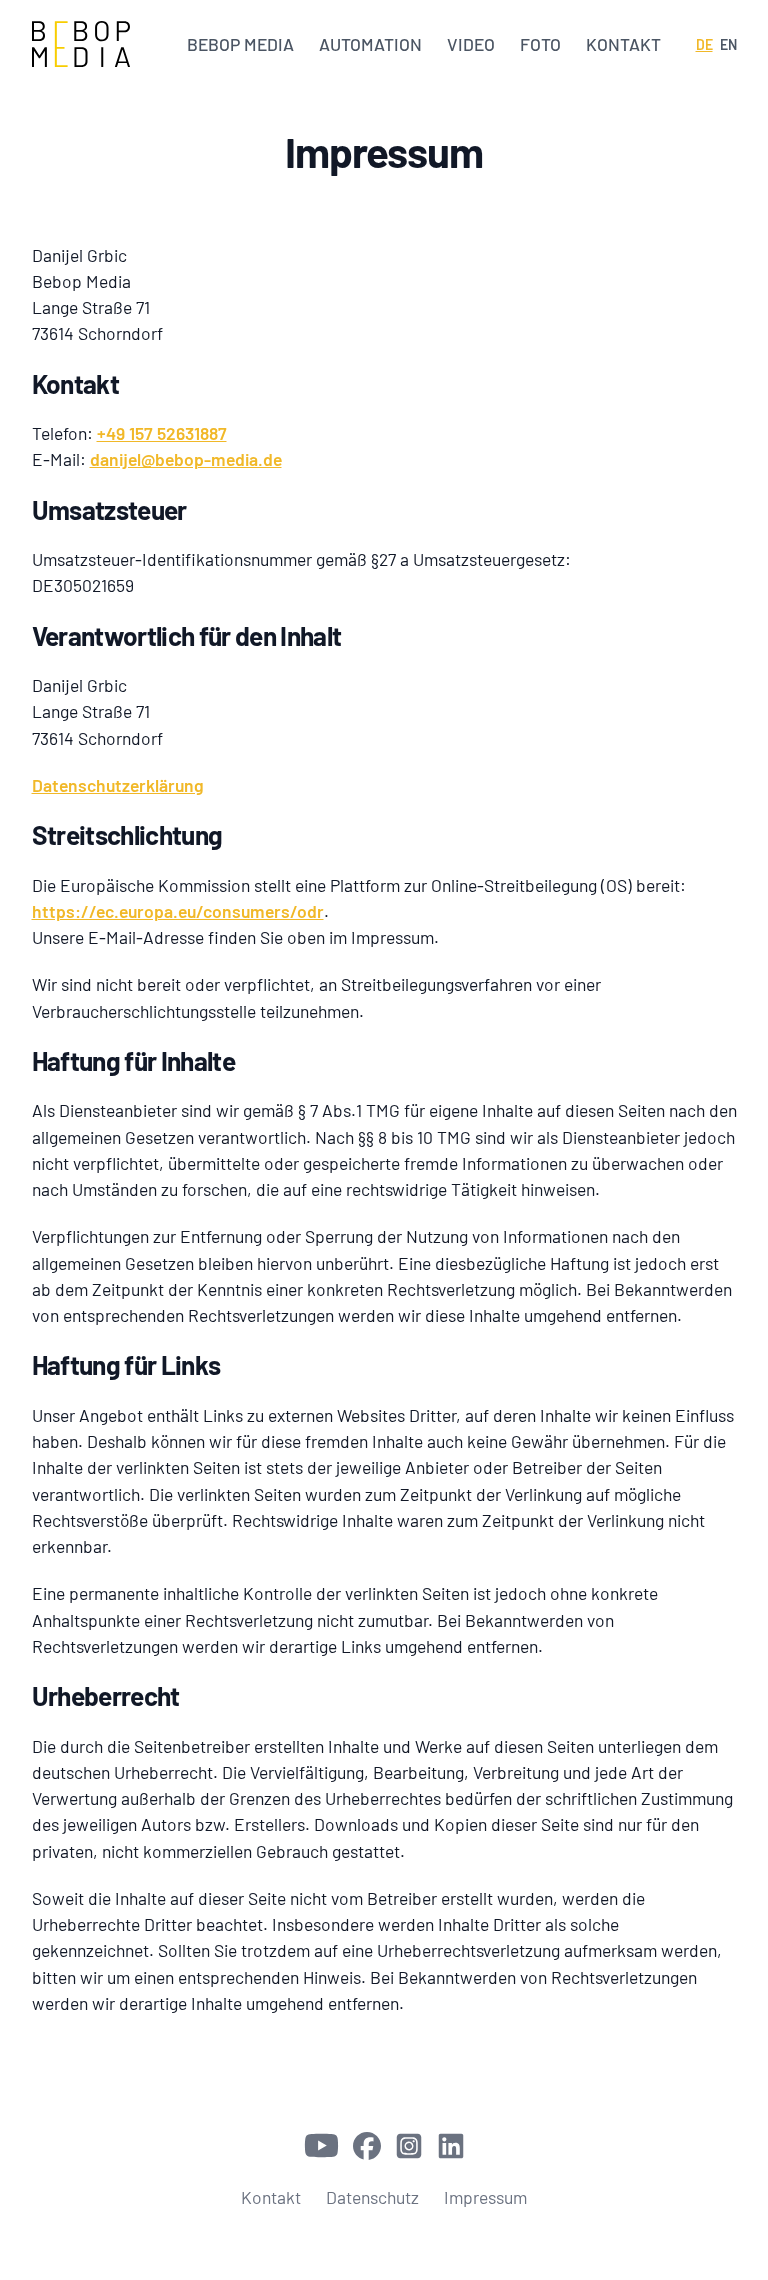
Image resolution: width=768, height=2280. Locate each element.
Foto (540, 44)
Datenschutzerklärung (118, 785)
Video (471, 44)
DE (704, 44)
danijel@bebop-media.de (186, 459)
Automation (370, 44)
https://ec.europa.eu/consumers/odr (178, 911)
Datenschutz (372, 2197)
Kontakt (623, 44)
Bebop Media (240, 44)
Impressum (485, 2197)
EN (728, 44)
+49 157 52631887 (162, 433)
